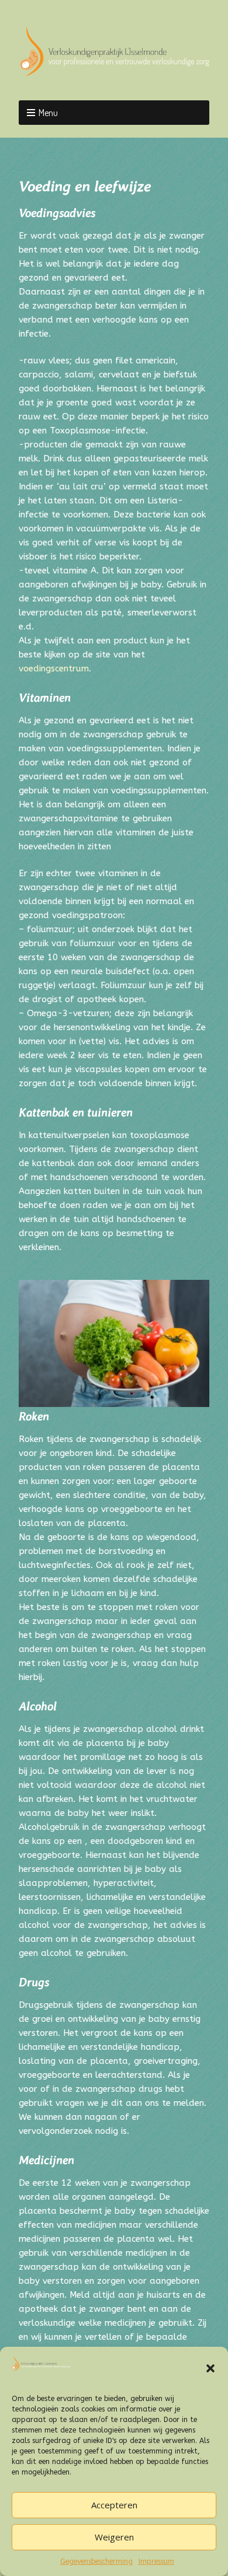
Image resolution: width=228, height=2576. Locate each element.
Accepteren (114, 2505)
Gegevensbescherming (96, 2561)
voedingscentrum (54, 668)
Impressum (156, 2561)
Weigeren (114, 2537)
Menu (48, 113)
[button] (210, 2368)
